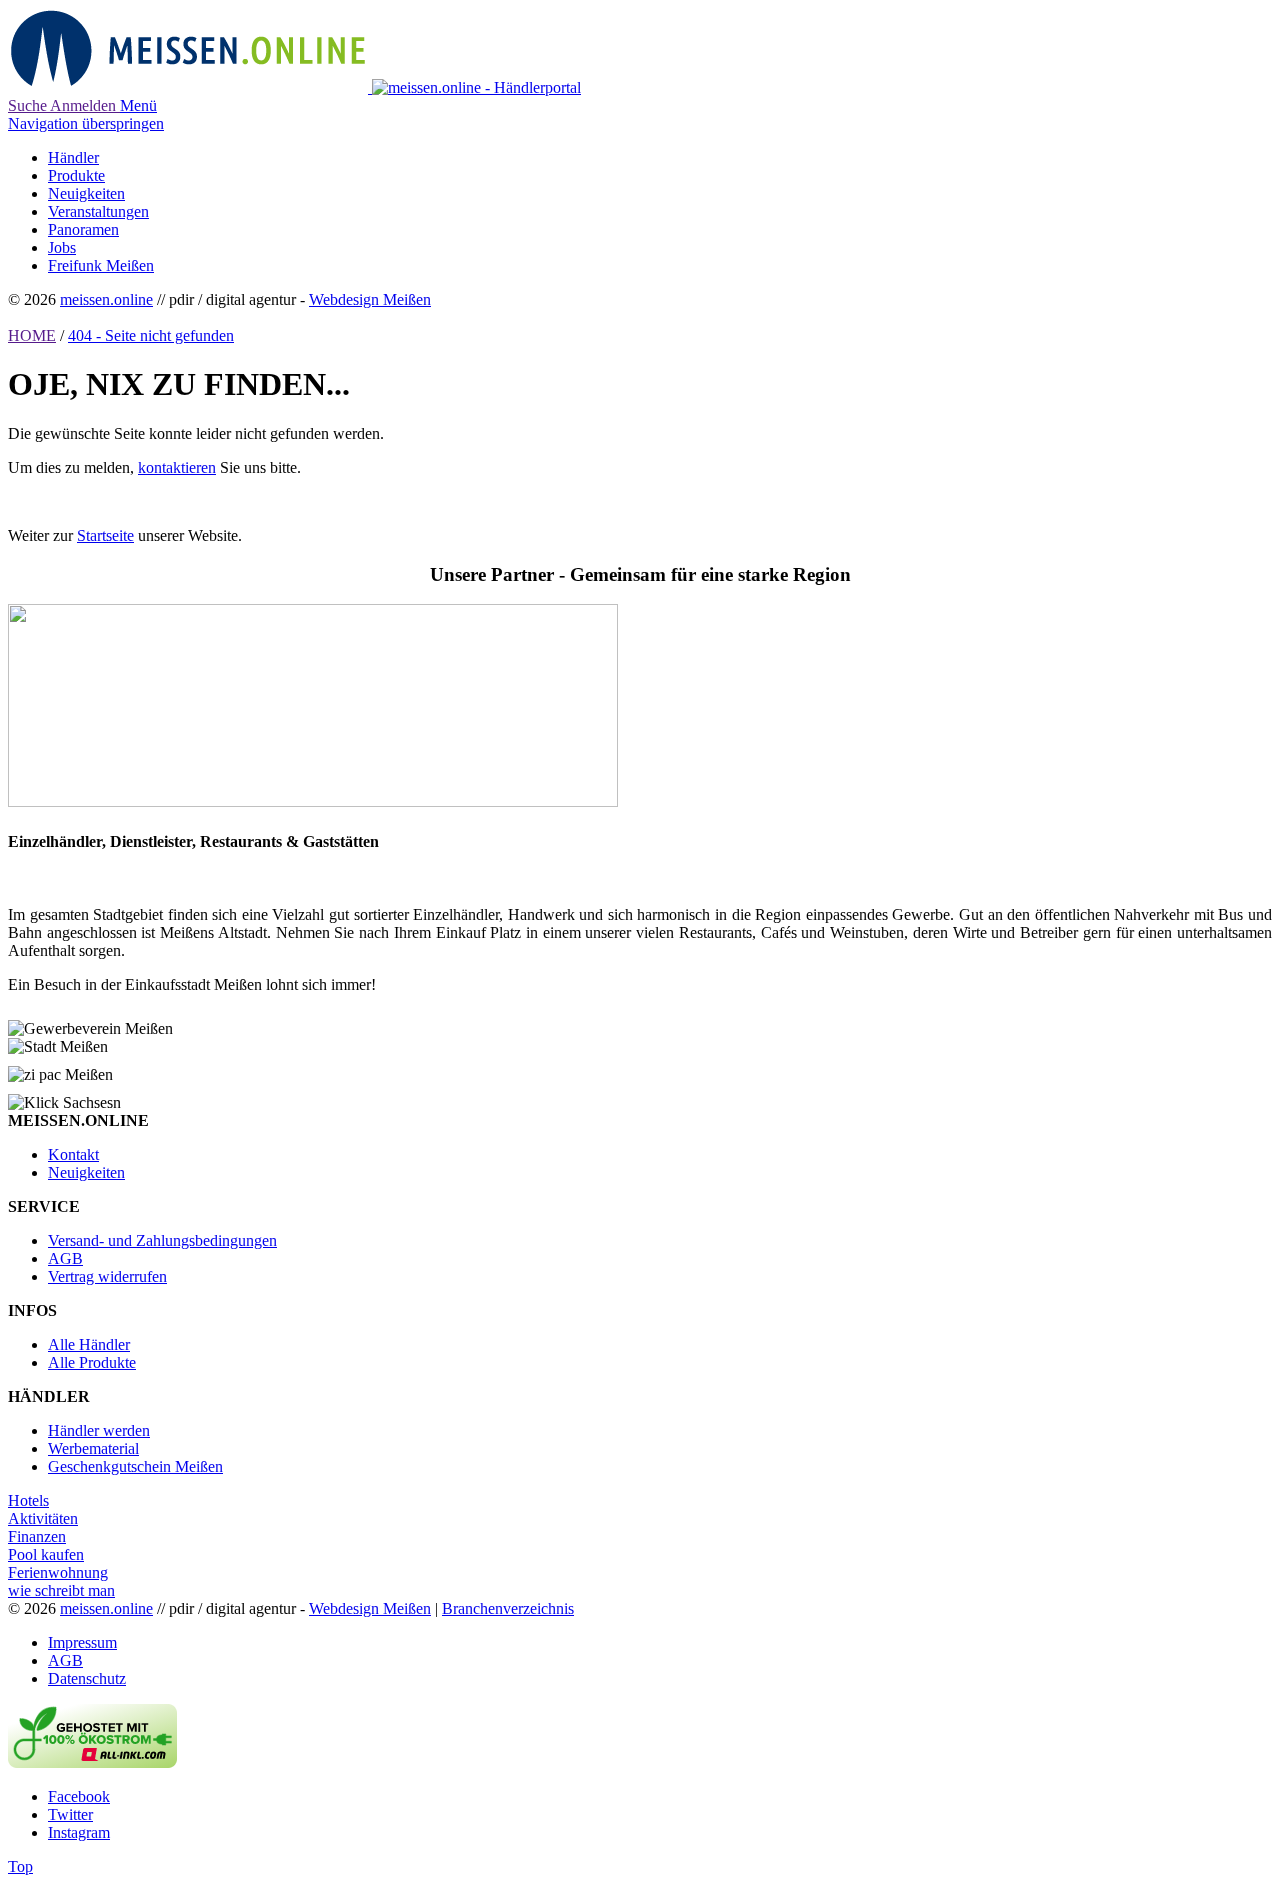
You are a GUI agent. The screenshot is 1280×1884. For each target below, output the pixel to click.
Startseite (105, 535)
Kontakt (73, 1154)
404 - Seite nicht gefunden (151, 335)
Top (20, 1866)
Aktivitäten (43, 1518)
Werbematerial (93, 1448)
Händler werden (99, 1430)
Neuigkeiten (86, 1172)
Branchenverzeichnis (508, 1608)
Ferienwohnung (58, 1572)
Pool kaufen (46, 1554)
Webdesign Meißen (370, 299)
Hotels (28, 1500)
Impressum (82, 1642)
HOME (32, 335)
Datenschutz (87, 1678)
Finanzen (37, 1536)
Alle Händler (89, 1344)
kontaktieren (177, 467)
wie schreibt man (61, 1590)
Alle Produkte (92, 1362)
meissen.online (106, 299)
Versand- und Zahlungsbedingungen (162, 1240)
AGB (65, 1258)
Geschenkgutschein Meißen (135, 1466)
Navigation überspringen (86, 123)
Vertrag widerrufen (107, 1276)
